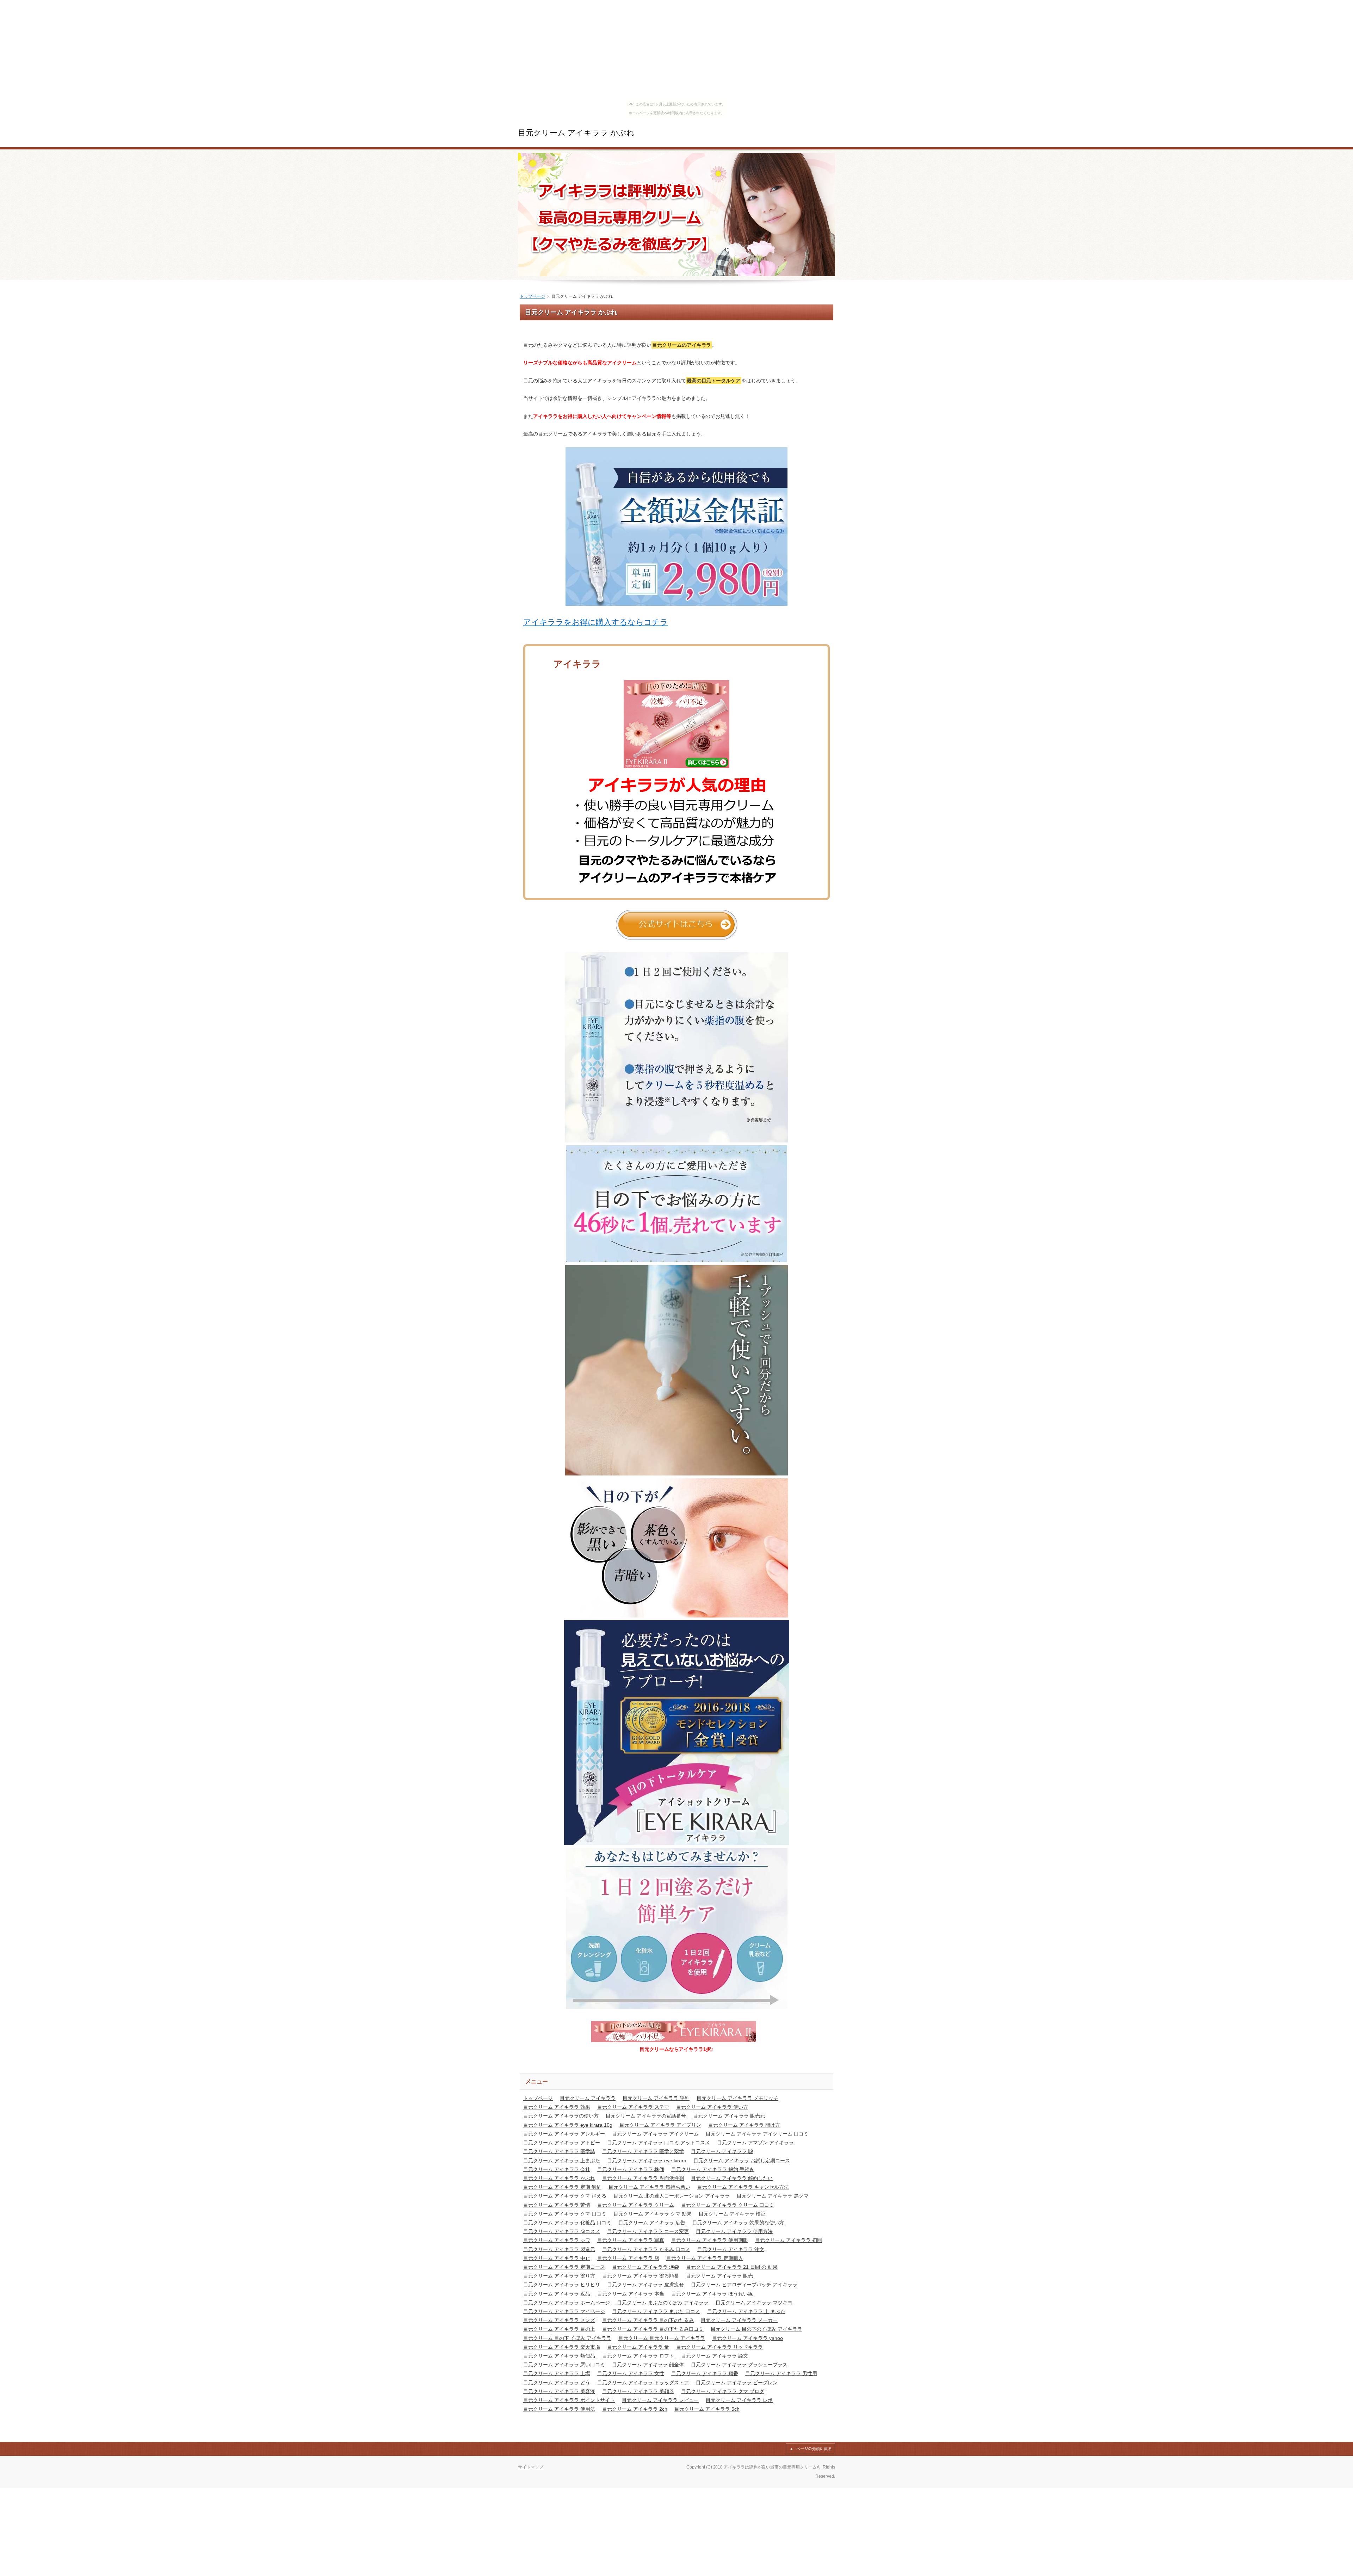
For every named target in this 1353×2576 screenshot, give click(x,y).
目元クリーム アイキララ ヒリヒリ (562, 2285)
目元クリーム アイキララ (588, 2098)
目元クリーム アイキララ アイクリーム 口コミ (757, 2134)
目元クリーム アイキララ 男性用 (781, 2373)
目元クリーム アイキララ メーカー (739, 2320)
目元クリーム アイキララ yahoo (747, 2338)
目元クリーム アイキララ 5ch (707, 2409)
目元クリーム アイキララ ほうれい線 (712, 2294)
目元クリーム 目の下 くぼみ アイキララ (567, 2338)
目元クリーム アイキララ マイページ (564, 2311)
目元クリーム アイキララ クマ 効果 (653, 2214)
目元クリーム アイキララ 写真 (631, 2240)
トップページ (532, 296)
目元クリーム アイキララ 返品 (557, 2294)
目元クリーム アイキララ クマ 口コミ (565, 2214)
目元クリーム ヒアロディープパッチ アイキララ (744, 2285)
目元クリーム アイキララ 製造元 (559, 2249)
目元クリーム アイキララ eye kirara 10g (568, 2125)
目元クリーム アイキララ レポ (739, 2400)
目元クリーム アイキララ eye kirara (647, 2161)
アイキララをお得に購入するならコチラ (596, 622)
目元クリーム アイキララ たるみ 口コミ (646, 2249)
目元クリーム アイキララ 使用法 (559, 2409)
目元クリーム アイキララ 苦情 (557, 2205)
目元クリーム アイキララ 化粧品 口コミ (567, 2223)
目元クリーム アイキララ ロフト (638, 2356)
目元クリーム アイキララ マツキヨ (754, 2303)
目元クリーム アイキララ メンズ (559, 2320)
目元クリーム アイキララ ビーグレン (737, 2383)
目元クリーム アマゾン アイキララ (755, 2143)
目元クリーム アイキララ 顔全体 (648, 2365)
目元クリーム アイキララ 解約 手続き (713, 2169)
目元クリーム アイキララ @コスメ (562, 2231)
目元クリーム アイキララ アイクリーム (655, 2134)
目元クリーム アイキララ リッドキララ (719, 2347)
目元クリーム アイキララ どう (557, 2383)
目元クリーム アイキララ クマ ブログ (723, 2391)
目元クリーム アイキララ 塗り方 (559, 2276)
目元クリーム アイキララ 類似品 (559, 2356)
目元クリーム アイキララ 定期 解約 (562, 2187)
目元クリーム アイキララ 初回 (789, 2240)
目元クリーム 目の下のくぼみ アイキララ (756, 2329)
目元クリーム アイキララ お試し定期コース (742, 2161)
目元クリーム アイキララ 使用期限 (710, 2240)
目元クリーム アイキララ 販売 (719, 2276)
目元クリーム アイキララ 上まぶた (562, 2161)
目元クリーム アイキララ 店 (628, 2258)
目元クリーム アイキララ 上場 (557, 2373)
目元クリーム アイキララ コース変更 (648, 2231)
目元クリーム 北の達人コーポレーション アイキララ (672, 2196)
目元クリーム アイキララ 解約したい (732, 2178)
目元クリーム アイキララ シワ (557, 2240)
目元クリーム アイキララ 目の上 (559, 2329)
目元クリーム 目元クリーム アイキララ (662, 2338)
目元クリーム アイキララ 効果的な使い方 (738, 2223)
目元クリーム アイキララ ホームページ (567, 2303)
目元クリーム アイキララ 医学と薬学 (643, 2151)
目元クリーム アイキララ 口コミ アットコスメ (659, 2143)
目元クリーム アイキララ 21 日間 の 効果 (732, 2267)
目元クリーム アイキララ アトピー (562, 2143)
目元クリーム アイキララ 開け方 (744, 2125)
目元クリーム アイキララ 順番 (705, 2373)
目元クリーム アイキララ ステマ (633, 2107)
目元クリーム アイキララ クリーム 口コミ (728, 2205)
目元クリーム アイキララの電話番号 (646, 2116)
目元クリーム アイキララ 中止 (557, 2258)
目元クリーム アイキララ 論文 (715, 2356)
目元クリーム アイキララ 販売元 (729, 2116)
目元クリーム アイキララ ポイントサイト (569, 2400)
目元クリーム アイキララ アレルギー (564, 2134)
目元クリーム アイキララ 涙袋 (645, 2267)
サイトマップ (531, 2467)
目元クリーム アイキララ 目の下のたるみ (648, 2320)
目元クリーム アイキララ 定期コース (564, 2267)
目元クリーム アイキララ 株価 (631, 2169)
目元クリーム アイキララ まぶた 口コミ (656, 2311)
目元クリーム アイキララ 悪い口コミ (564, 2365)
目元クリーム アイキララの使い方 (561, 2116)
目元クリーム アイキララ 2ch (635, 2409)
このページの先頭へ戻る (810, 2449)
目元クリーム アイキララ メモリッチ (737, 2098)
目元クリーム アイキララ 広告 (652, 2223)
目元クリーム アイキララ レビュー (660, 2400)
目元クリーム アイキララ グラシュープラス (739, 2365)
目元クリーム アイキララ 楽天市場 (562, 2347)
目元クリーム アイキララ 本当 (631, 2294)
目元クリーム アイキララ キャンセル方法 (743, 2187)
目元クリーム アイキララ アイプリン (660, 2125)
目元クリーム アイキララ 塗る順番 (641, 2276)
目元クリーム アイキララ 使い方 (712, 2107)
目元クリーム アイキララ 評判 (656, 2098)
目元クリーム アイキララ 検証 (732, 2214)
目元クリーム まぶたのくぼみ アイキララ (663, 2303)
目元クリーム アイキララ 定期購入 (705, 2258)
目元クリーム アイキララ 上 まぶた (746, 2311)
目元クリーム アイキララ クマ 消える (565, 2196)
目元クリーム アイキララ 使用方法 (734, 2231)
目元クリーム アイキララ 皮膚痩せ (645, 2285)
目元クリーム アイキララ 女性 (631, 2373)
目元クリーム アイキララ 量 (638, 2347)
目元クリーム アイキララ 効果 (557, 2107)
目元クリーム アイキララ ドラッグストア (643, 2383)
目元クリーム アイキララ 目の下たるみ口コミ (653, 2329)
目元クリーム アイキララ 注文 (731, 2249)
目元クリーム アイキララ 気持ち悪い (649, 2187)
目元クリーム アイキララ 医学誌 (559, 2151)
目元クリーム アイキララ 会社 (557, 2169)
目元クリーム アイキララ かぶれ (576, 133)
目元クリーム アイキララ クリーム (636, 2205)
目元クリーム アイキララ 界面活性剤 (643, 2178)
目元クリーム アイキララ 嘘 (722, 2151)
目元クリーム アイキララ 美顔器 (638, 2391)
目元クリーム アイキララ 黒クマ (773, 2196)
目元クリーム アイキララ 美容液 (559, 2391)
